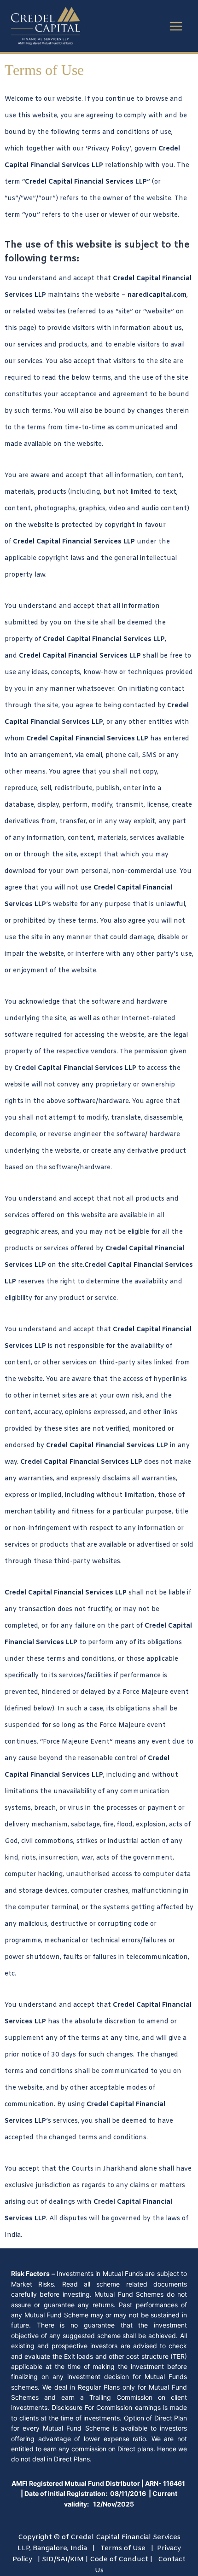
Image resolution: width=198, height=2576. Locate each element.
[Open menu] (176, 26)
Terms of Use (123, 2548)
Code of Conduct (119, 2559)
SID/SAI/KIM (63, 2559)
